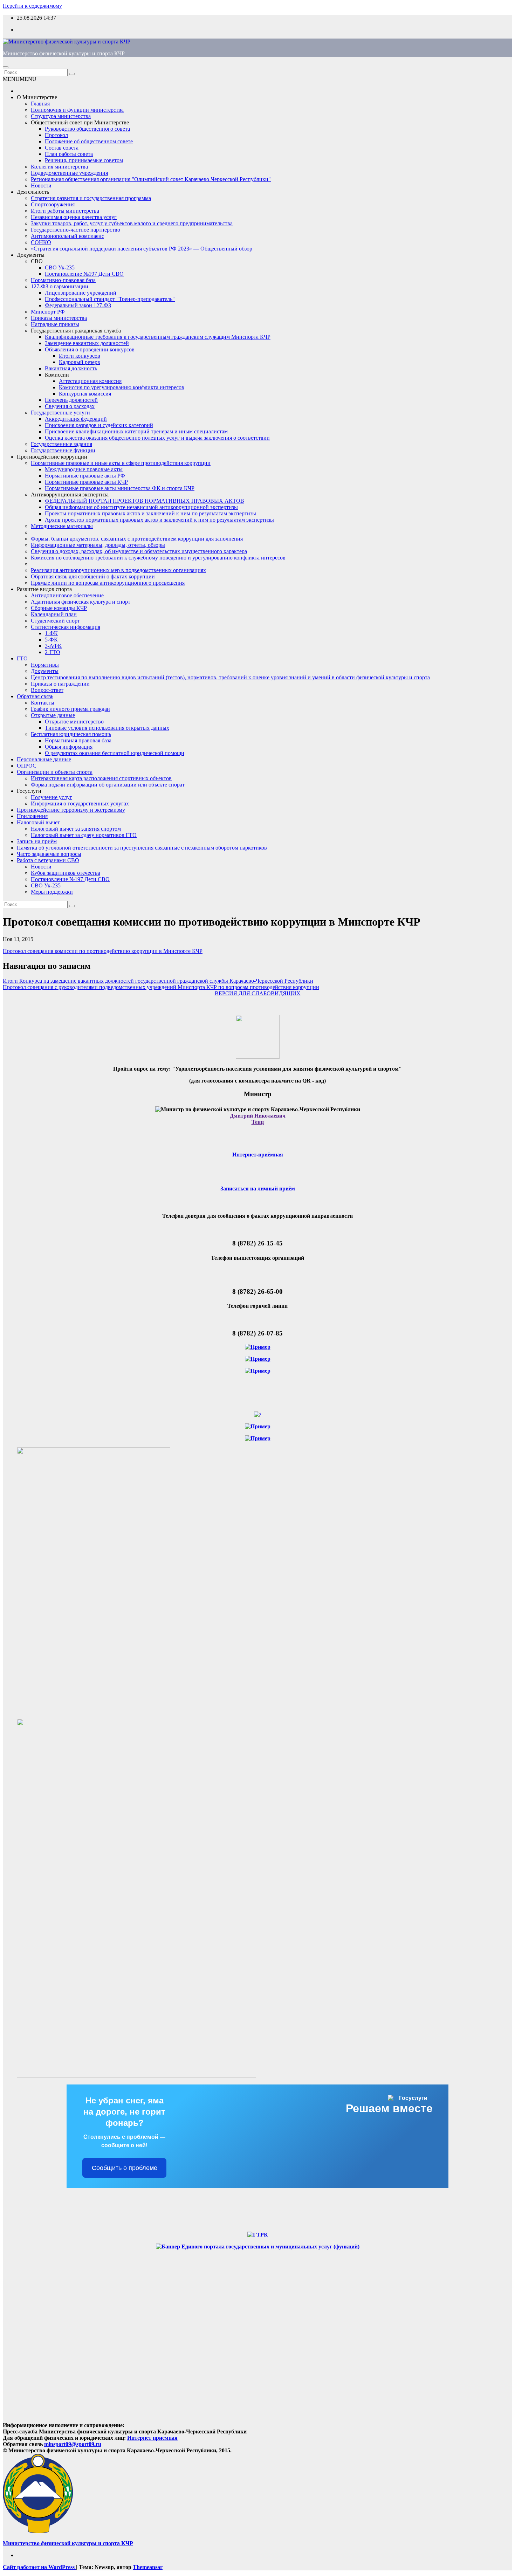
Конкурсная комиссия (85, 394)
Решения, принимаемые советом (84, 160)
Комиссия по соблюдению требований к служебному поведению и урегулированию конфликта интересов (158, 558)
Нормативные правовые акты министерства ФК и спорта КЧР (120, 488)
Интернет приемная (152, 2438)
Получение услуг (51, 797)
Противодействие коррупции (52, 457)
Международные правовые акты (84, 469)
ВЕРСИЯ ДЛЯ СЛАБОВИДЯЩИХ (258, 993)
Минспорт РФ (48, 312)
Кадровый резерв (80, 362)
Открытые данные (53, 715)
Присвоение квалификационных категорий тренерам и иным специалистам (136, 431)
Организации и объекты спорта (55, 772)
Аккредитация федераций (76, 419)
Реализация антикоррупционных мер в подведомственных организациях (118, 570)
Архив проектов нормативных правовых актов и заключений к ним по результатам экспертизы (159, 520)
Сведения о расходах (70, 406)
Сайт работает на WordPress (39, 2567)
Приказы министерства (59, 318)
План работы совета (69, 154)
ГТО (22, 658)
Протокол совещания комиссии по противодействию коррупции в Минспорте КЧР (103, 951)
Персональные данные (44, 759)
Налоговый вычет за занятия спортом (76, 829)
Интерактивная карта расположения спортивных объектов (101, 778)
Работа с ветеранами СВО (48, 860)
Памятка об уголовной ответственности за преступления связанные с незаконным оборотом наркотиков (142, 848)
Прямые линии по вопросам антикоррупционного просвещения (108, 583)
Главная (40, 104)
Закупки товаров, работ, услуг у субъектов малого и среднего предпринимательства (132, 223)
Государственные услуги (60, 413)
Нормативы (45, 665)
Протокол (56, 135)
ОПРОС (27, 766)
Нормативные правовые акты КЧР (86, 482)
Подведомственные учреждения (69, 173)
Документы (31, 255)
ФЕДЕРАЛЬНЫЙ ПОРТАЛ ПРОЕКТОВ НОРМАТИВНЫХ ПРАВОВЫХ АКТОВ (145, 501)
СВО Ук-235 (60, 267)
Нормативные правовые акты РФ (85, 476)
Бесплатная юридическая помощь (71, 734)
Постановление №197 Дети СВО (84, 274)
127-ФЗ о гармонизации (60, 286)
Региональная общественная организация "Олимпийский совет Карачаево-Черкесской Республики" (151, 179)
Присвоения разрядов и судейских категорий (99, 425)
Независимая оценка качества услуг (74, 217)
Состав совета (62, 148)
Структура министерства (61, 116)
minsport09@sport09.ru (73, 2444)
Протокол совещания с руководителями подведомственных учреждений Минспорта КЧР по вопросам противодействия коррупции (161, 987)
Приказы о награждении (60, 684)
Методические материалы (62, 526)
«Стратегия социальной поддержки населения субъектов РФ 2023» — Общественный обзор (142, 249)
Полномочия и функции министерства (77, 110)
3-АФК (53, 646)
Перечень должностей (71, 400)
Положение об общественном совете (89, 141)
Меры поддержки (52, 892)
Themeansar (148, 2567)
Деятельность (33, 192)
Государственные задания (61, 444)
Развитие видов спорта (44, 589)
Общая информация (69, 747)
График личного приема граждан (70, 709)
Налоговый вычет (38, 822)
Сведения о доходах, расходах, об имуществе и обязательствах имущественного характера (139, 551)
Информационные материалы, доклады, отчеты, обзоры (98, 545)
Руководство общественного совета (87, 129)
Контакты (43, 703)
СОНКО (41, 242)
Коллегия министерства (59, 167)
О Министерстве (37, 97)
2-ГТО (53, 652)
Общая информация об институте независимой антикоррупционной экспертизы (141, 507)
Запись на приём (37, 841)
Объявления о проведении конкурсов (90, 349)
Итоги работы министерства (65, 211)
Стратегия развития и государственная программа (91, 198)
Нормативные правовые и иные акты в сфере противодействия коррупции (121, 463)
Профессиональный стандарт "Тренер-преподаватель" (110, 299)
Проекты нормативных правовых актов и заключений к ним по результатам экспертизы (150, 513)
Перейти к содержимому (32, 6)
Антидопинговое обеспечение (67, 595)
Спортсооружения (53, 204)
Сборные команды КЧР (59, 608)
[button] (20, 79)
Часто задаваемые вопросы (49, 854)
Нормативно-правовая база (63, 280)
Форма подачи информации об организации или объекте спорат (108, 785)
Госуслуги (29, 791)
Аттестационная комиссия (90, 381)
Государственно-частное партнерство (75, 230)
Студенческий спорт (55, 621)
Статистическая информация (66, 627)
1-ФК (51, 633)
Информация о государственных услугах (80, 803)
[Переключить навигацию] (6, 67)
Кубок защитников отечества (66, 873)
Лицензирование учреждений (81, 293)
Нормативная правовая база (78, 740)
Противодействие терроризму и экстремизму (71, 810)
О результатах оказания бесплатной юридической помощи (115, 753)
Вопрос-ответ (47, 690)
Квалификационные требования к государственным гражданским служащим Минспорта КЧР (158, 337)
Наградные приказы (55, 324)
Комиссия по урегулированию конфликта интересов (122, 387)
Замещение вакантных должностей (87, 343)
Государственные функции (63, 450)
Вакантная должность (71, 368)
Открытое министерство (74, 722)
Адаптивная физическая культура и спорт (81, 602)
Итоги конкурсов (80, 356)
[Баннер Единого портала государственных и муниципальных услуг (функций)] (258, 2247)
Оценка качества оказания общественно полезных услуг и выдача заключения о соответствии (157, 438)
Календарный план (54, 614)
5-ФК (51, 640)
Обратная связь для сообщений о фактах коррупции (93, 576)
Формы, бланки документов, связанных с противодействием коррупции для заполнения (137, 539)
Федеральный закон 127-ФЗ (78, 305)
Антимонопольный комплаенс (67, 236)
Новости (41, 186)
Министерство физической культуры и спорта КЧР (64, 53)
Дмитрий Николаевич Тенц (258, 1119)
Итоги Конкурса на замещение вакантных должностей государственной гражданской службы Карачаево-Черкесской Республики (158, 981)
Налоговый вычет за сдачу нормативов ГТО (84, 835)
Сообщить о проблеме (125, 2168)
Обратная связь (35, 696)
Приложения (32, 816)
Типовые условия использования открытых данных (107, 728)
